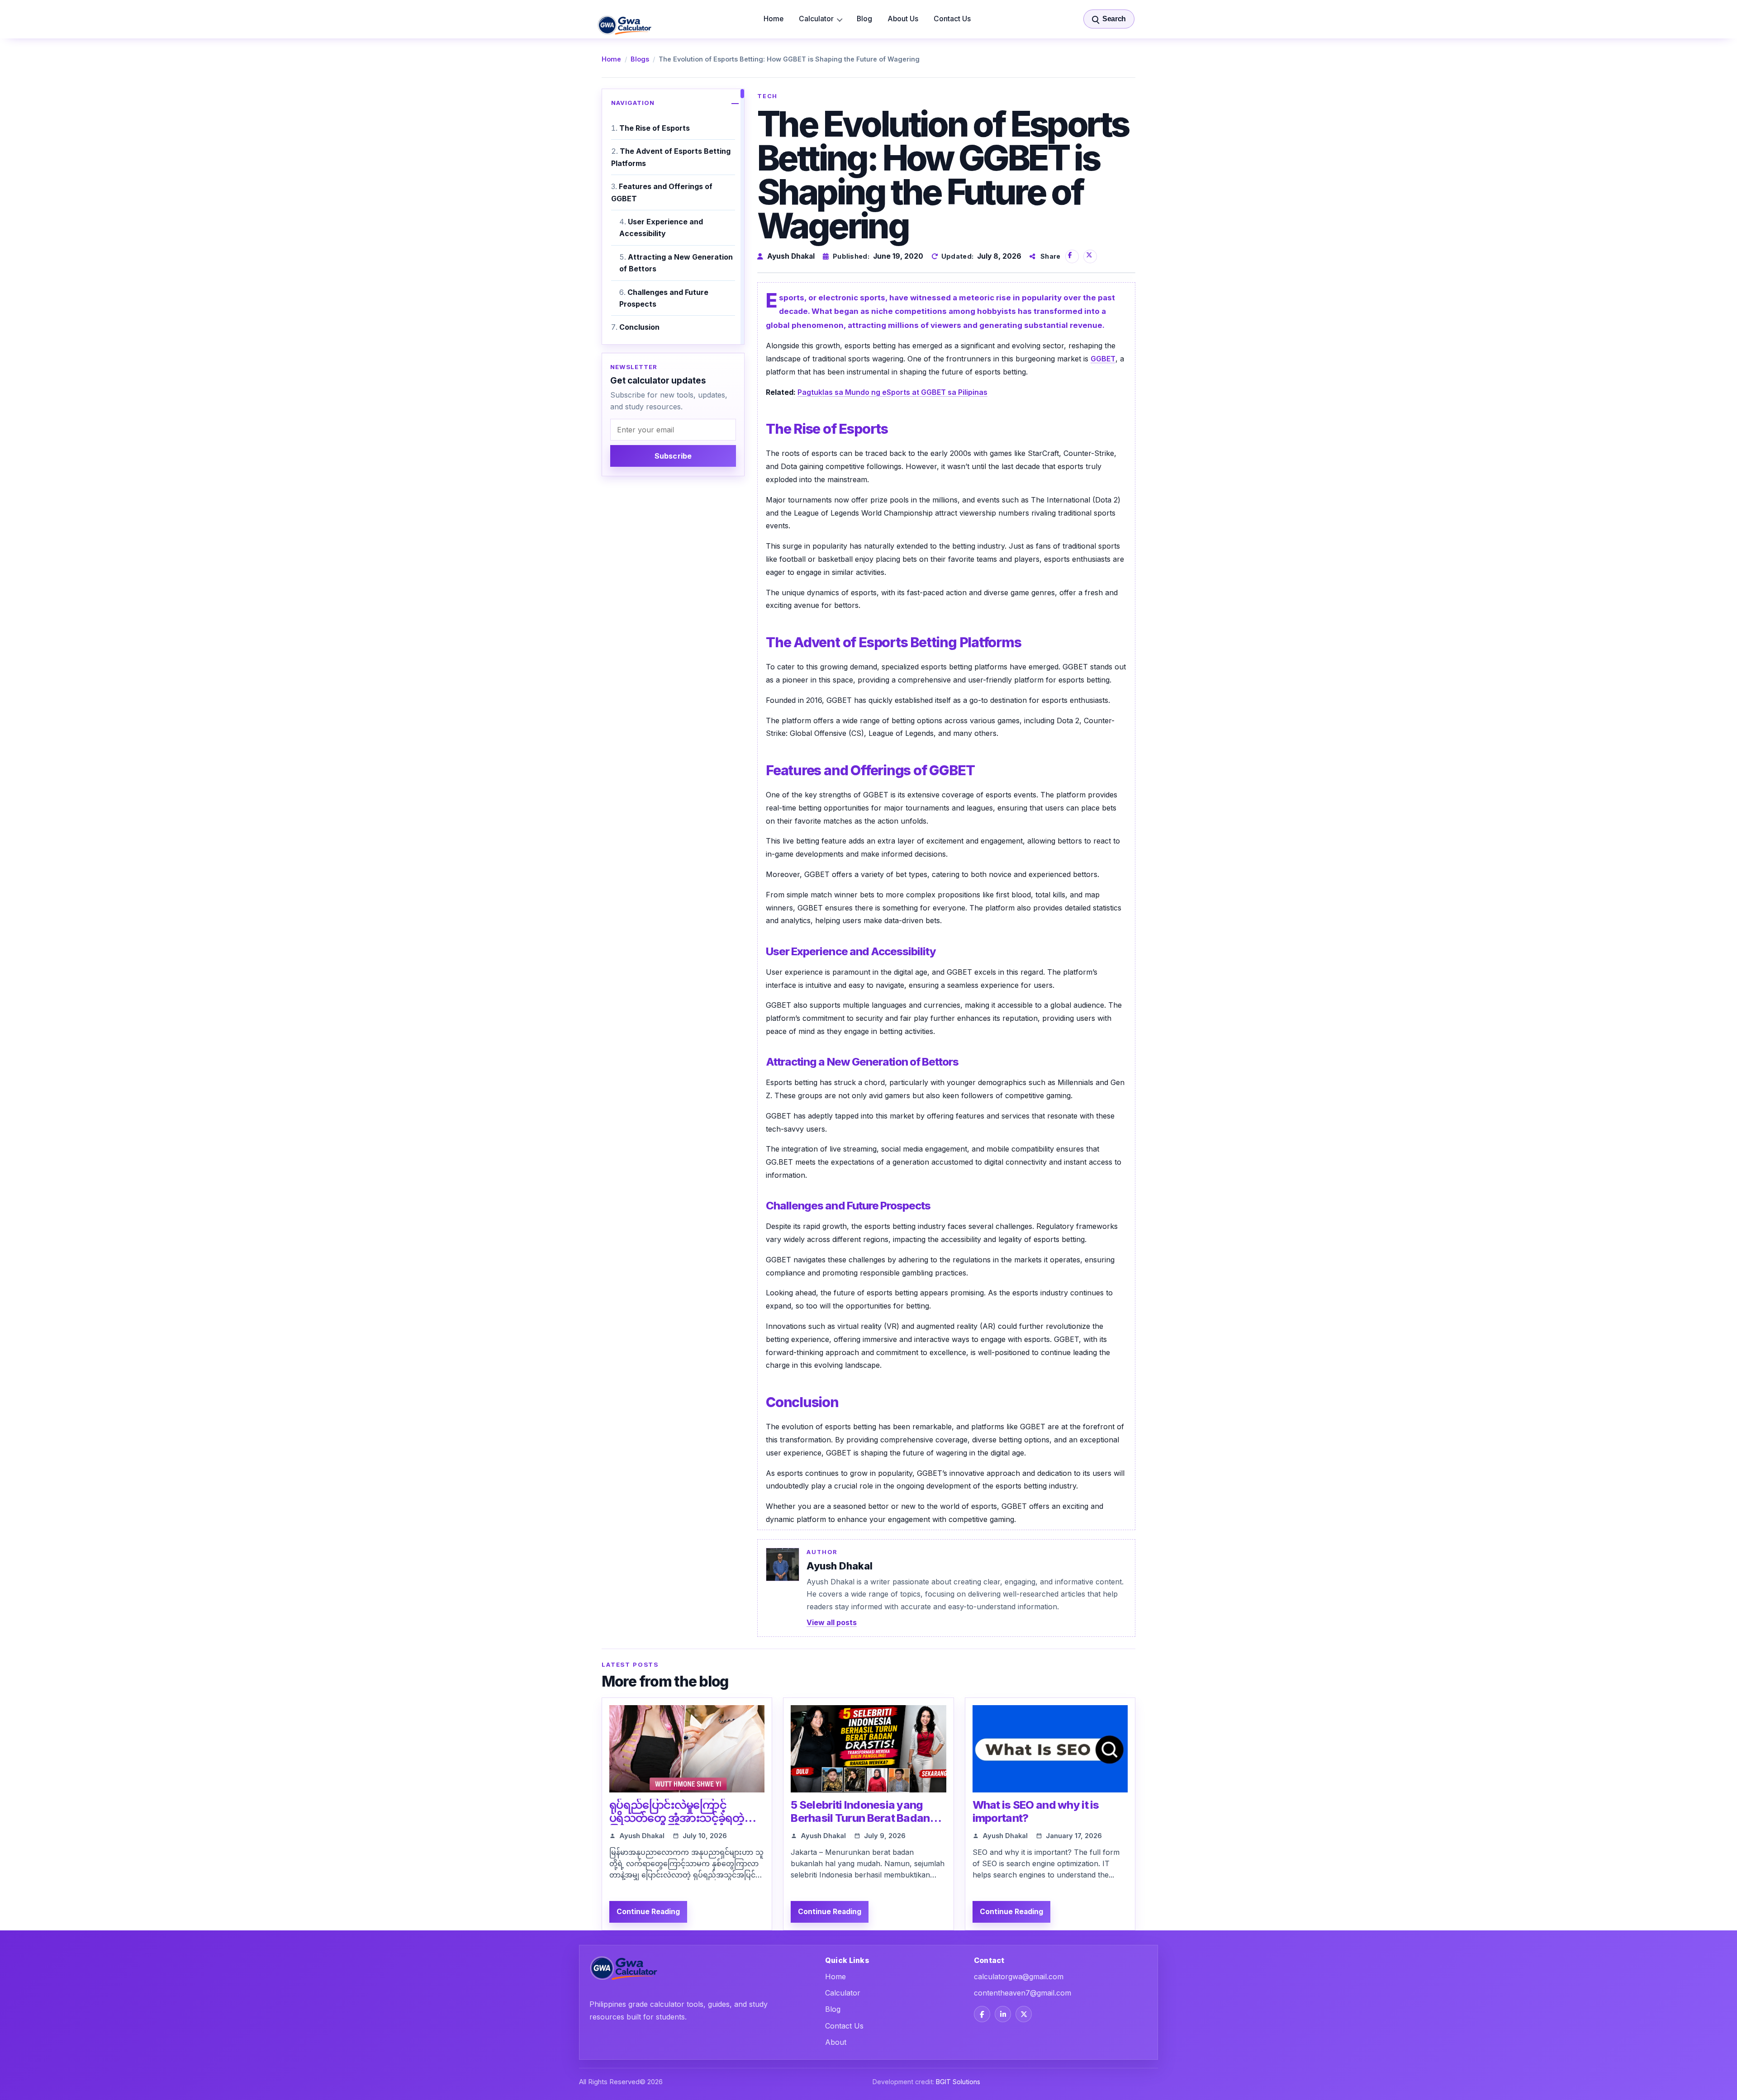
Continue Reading (648, 1912)
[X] (1024, 2014)
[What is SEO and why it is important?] (1050, 1749)
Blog (864, 19)
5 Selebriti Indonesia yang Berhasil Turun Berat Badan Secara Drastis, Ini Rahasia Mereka (860, 1824)
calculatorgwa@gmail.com (1019, 1977)
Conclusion (639, 327)
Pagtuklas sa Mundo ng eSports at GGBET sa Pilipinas (892, 392)
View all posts (832, 1622)
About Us (903, 19)
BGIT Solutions (958, 2082)
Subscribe (673, 456)
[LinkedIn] (1003, 2014)
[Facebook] (982, 2014)
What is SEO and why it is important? (1036, 1811)
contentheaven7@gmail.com (1023, 1993)
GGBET (1103, 359)
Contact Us (952, 19)
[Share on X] (1090, 256)
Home (774, 19)
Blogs (640, 59)
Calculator (816, 19)
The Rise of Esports (655, 128)
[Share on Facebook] (1072, 256)
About (836, 2042)
